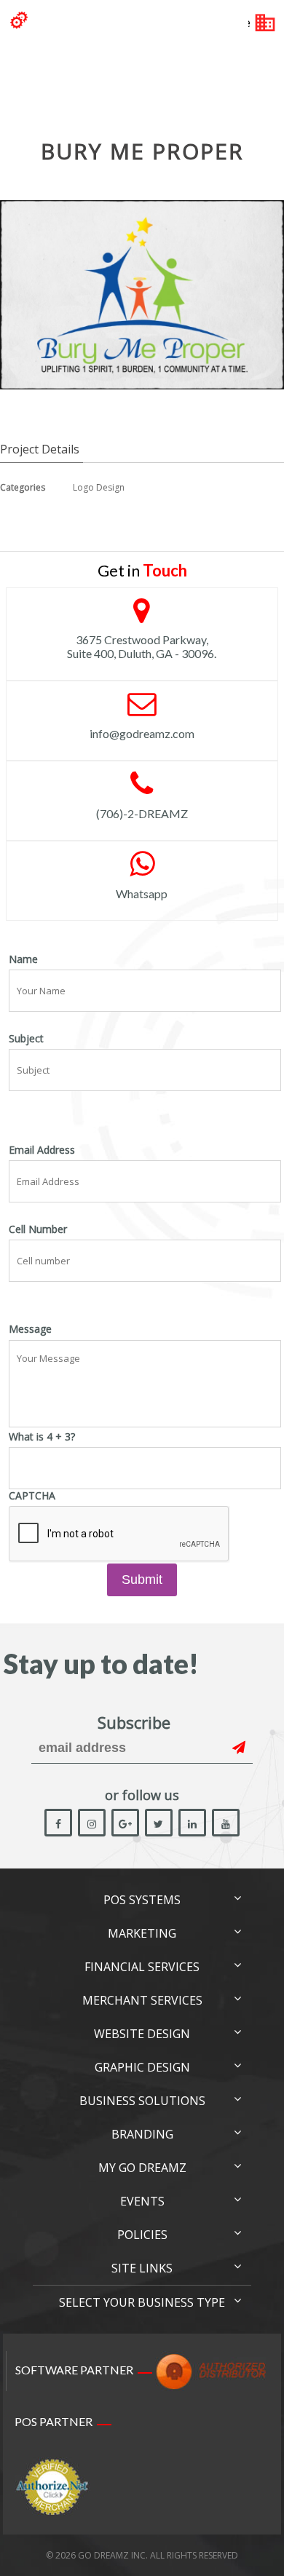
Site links (142, 2268)
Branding (142, 2134)
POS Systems (142, 1900)
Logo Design (99, 487)
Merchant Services (142, 2000)
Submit (142, 1580)
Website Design (142, 2034)
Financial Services (142, 1967)
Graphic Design (142, 2067)
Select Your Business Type (142, 2302)
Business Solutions (142, 2101)
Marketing (142, 1933)
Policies (142, 2235)
